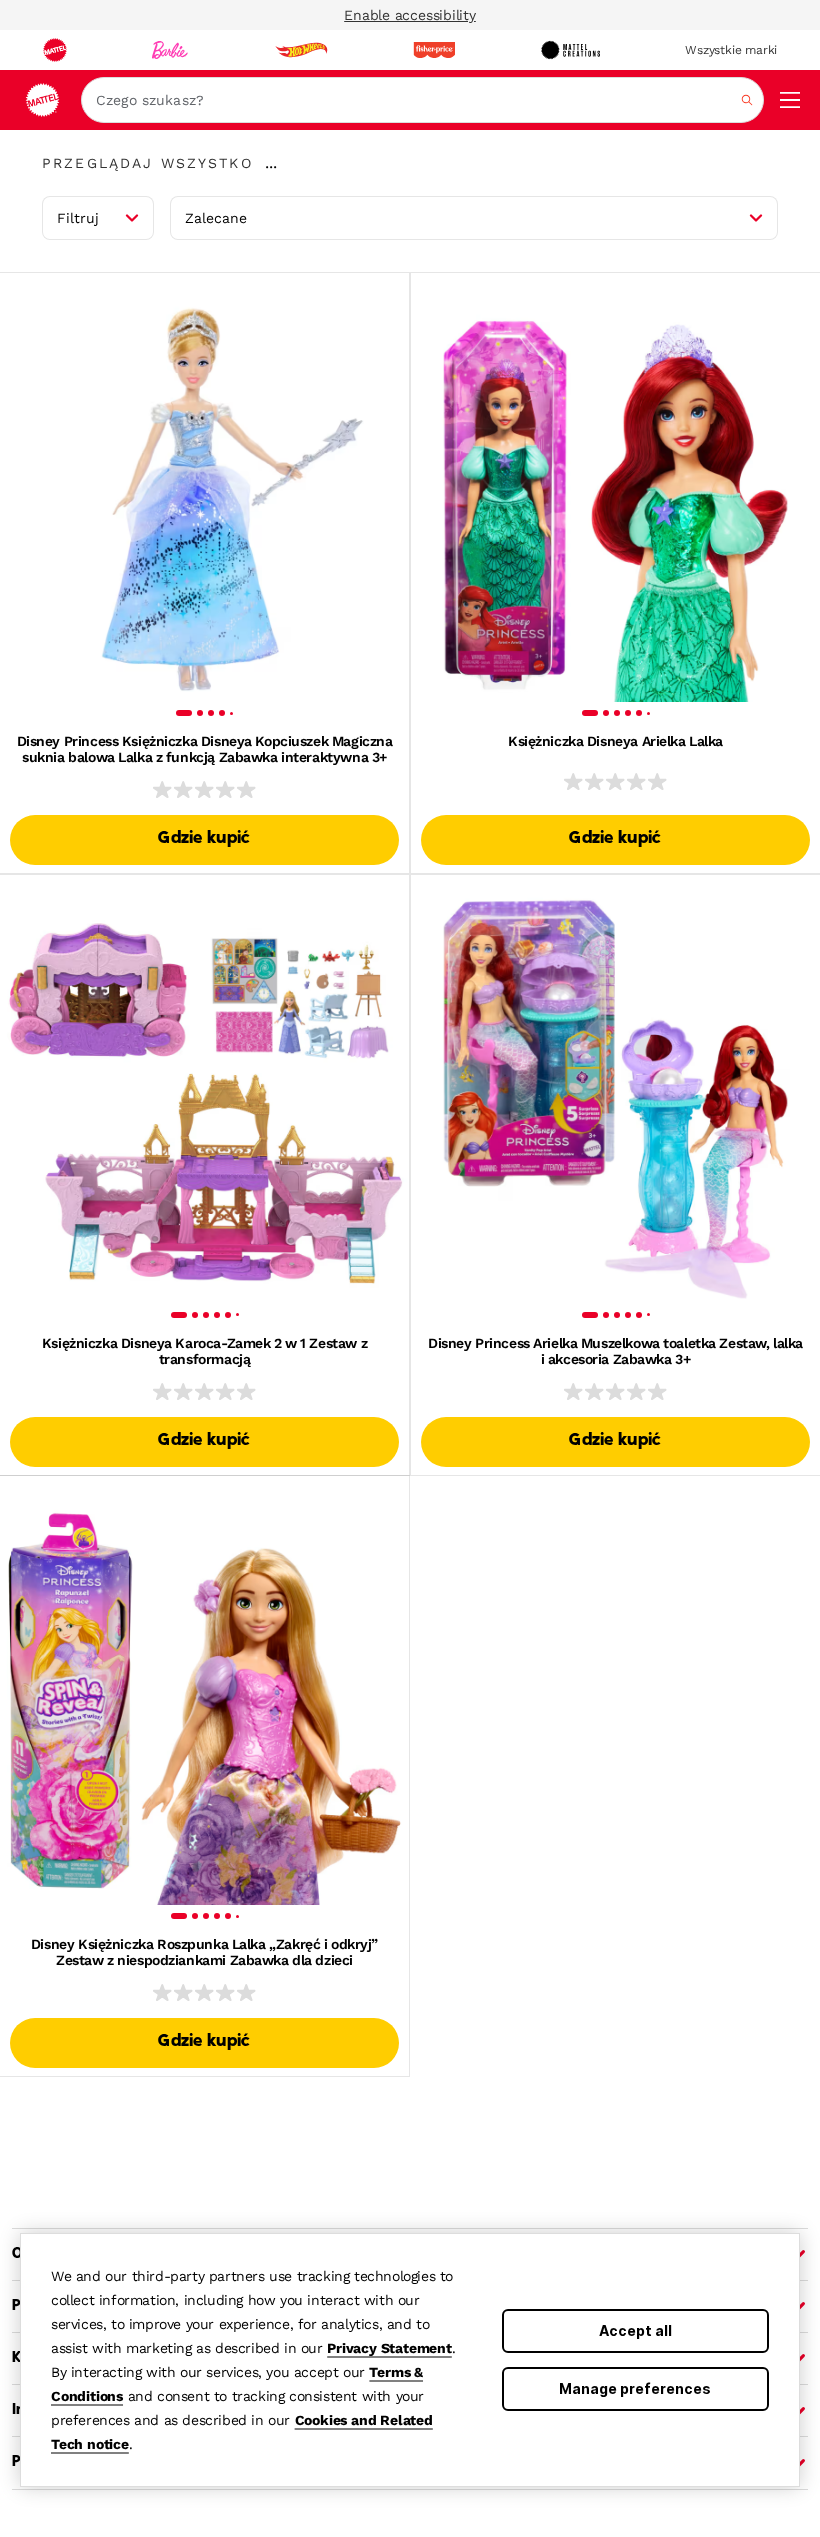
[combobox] (422, 100)
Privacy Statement (389, 2348)
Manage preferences (635, 2388)
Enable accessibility (410, 15)
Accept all (635, 2330)
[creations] (570, 50)
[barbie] (170, 50)
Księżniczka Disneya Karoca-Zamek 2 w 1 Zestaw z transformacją (204, 1351)
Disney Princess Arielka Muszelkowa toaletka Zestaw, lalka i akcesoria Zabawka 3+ (615, 1351)
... (271, 163)
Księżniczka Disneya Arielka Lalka (615, 741)
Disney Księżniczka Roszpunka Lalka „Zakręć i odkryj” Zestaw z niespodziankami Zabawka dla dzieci (204, 1952)
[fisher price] (434, 50)
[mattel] (55, 50)
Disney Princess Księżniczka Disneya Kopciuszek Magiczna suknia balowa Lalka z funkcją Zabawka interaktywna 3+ (205, 749)
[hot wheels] (301, 50)
